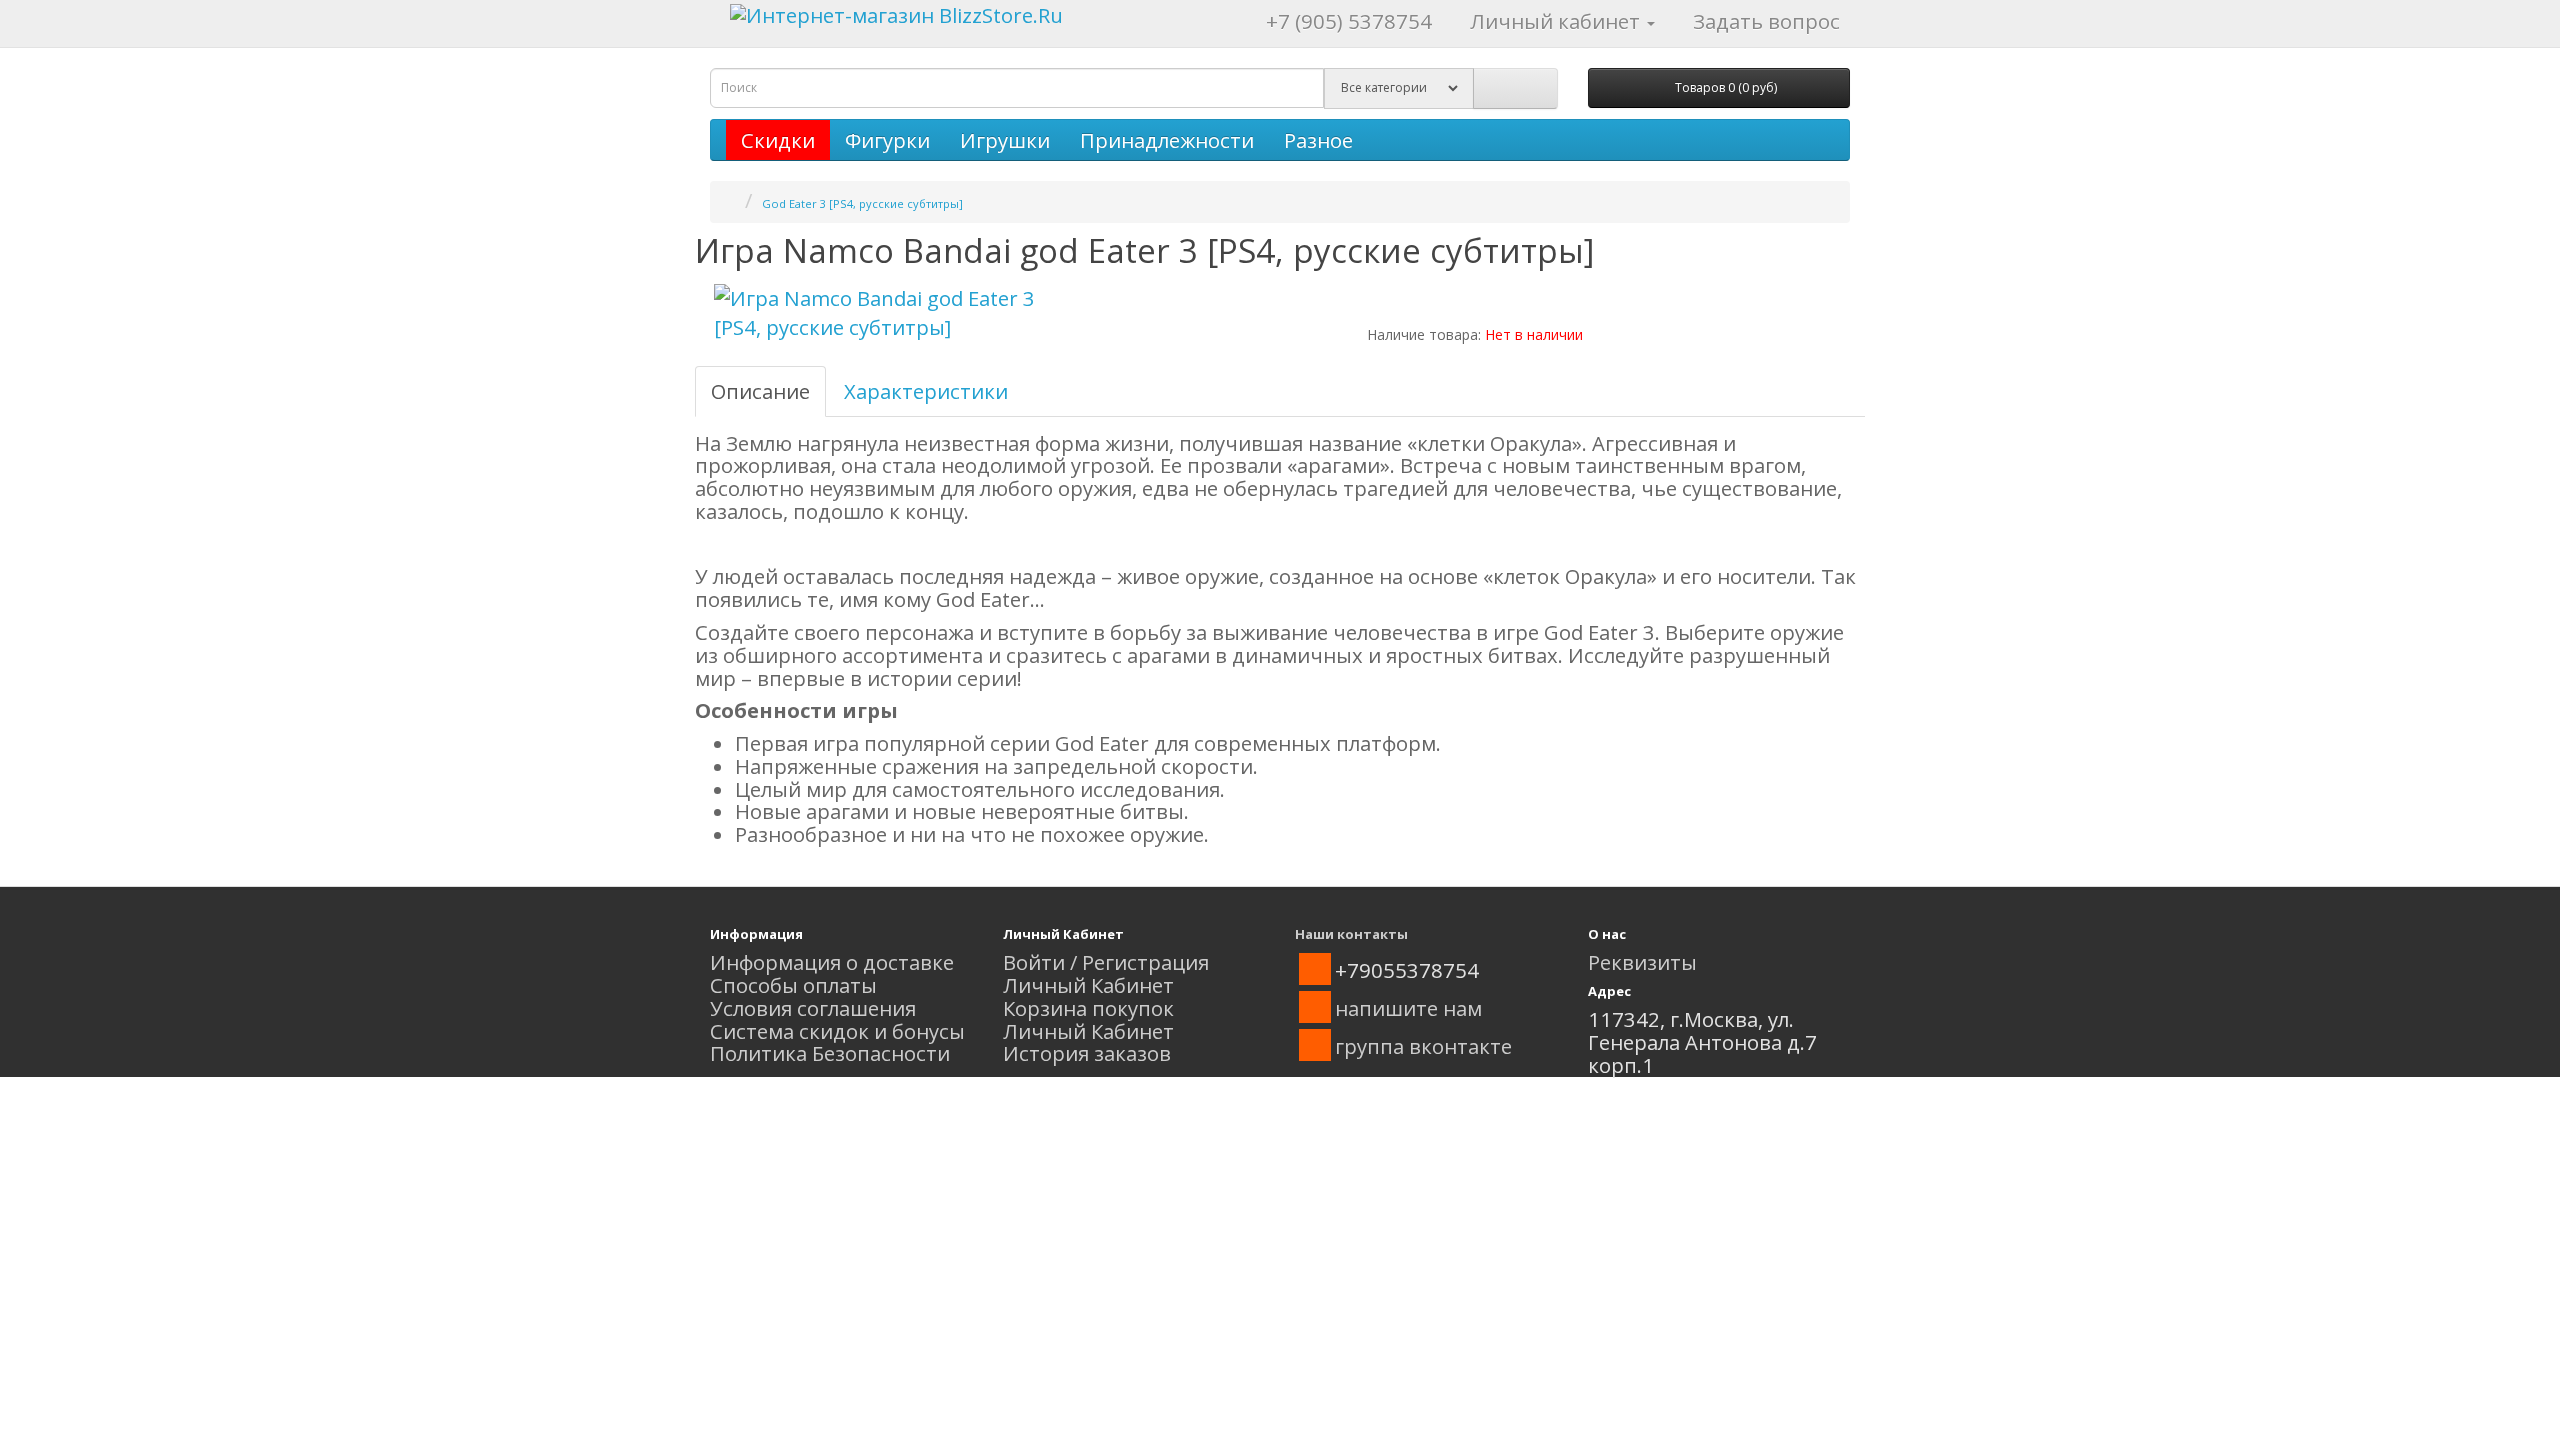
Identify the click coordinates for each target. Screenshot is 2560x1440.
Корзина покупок (1088, 1008)
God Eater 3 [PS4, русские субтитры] (862, 203)
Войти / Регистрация (1106, 962)
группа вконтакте (1423, 1046)
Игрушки (1005, 140)
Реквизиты (1642, 962)
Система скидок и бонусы (837, 1031)
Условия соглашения (813, 1008)
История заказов (1087, 1053)
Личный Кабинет (1088, 985)
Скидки (778, 140)
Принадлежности (1167, 140)
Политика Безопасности (830, 1053)
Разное (1318, 140)
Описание (760, 391)
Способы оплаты (793, 985)
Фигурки (887, 140)
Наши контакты (1351, 934)
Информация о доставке (832, 962)
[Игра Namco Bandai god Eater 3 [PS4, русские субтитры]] (890, 313)
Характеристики (926, 391)
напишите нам (1408, 1008)
